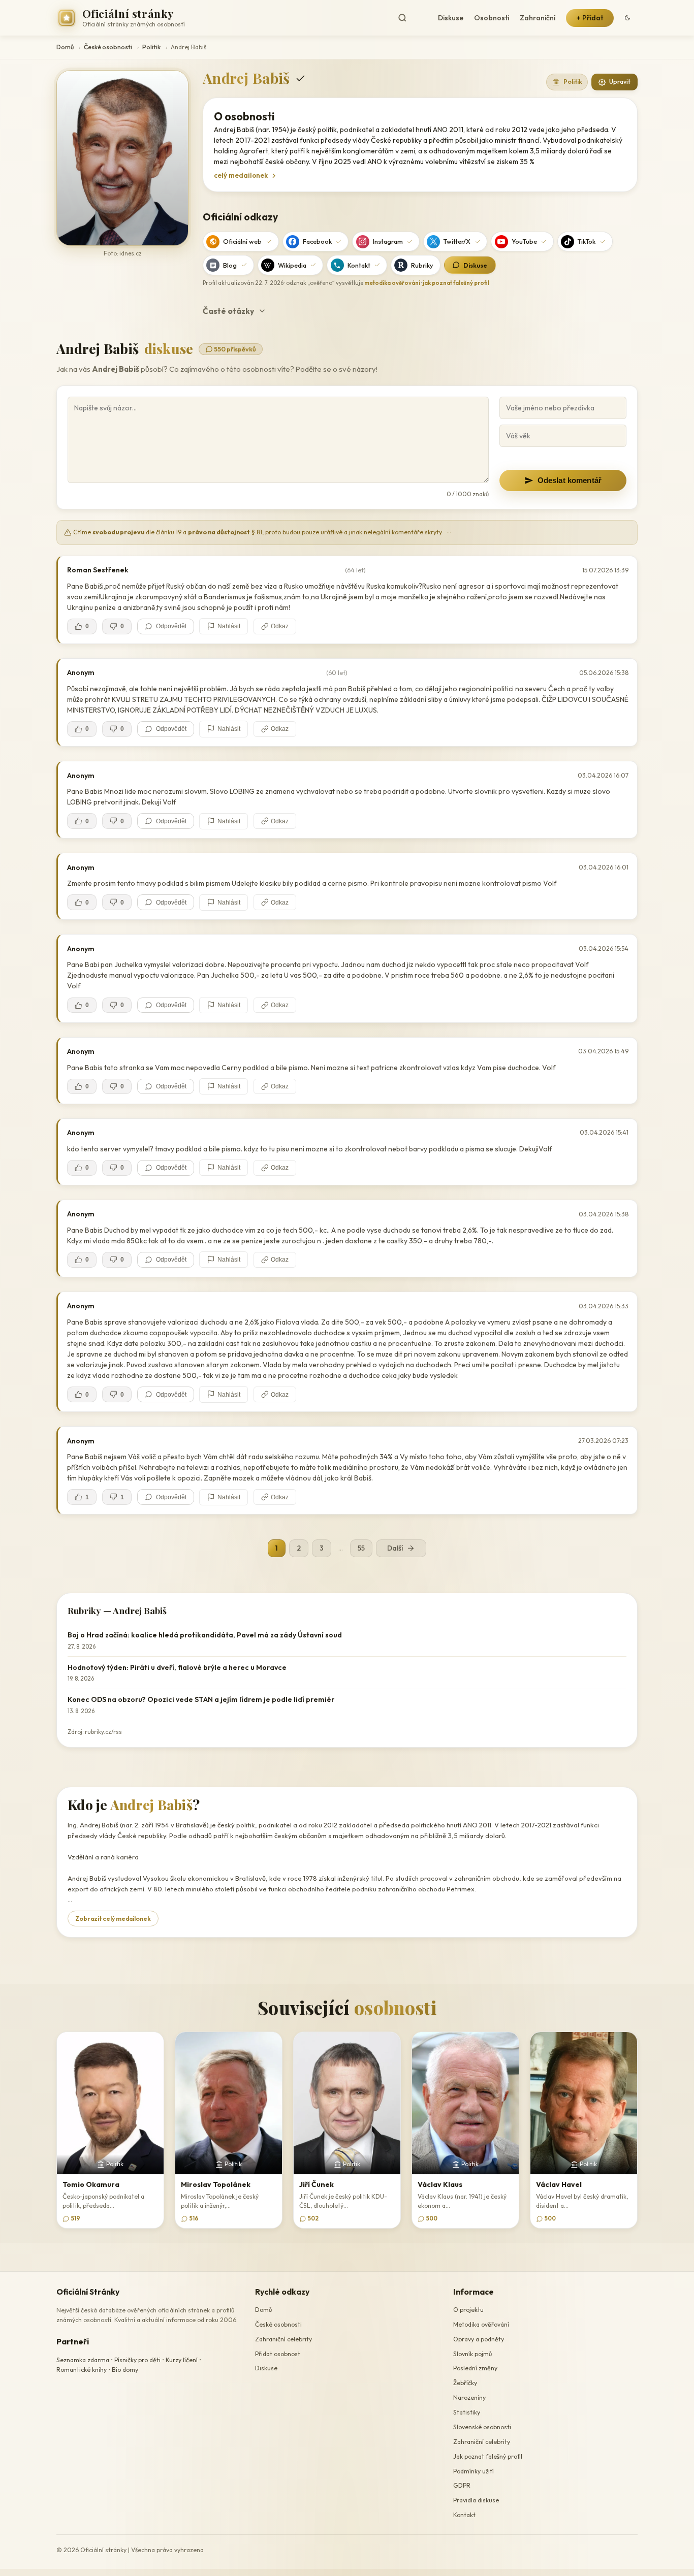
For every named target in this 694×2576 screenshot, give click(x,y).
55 (361, 1548)
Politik (151, 47)
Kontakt (359, 265)
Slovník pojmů (472, 2354)
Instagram (388, 241)
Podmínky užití (474, 2471)
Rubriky (422, 265)
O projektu (468, 2310)
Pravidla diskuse (476, 2500)
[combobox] (411, 18)
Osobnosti (492, 18)
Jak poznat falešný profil (488, 2456)
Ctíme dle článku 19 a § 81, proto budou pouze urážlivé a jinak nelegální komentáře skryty (262, 532)
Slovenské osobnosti (482, 2427)
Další (395, 1548)
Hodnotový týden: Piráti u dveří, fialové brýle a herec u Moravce (177, 1667)
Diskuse (451, 18)
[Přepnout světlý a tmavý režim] (627, 18)
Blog (230, 265)
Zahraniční (538, 18)
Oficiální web (242, 241)
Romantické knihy (82, 2370)
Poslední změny (475, 2369)
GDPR (462, 2486)
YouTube (524, 241)
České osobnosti (108, 47)
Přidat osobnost (278, 2354)
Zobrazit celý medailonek (113, 1919)
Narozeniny (469, 2397)
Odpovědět (171, 626)
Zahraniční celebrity (283, 2339)
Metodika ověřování (481, 2324)
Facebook (317, 241)
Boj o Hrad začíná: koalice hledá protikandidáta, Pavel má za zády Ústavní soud (205, 1635)
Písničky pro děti (137, 2360)
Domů (65, 47)
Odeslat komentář (570, 480)
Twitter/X (457, 241)
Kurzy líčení (182, 2360)
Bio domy (125, 2370)
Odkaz (280, 626)
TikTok (587, 241)
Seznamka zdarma (83, 2360)
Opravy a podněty (479, 2339)
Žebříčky (465, 2383)
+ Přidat (590, 18)
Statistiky (467, 2412)
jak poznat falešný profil (456, 283)
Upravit (620, 82)
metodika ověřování (392, 283)
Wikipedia (292, 265)
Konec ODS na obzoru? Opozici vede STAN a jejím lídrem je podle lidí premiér (201, 1699)
